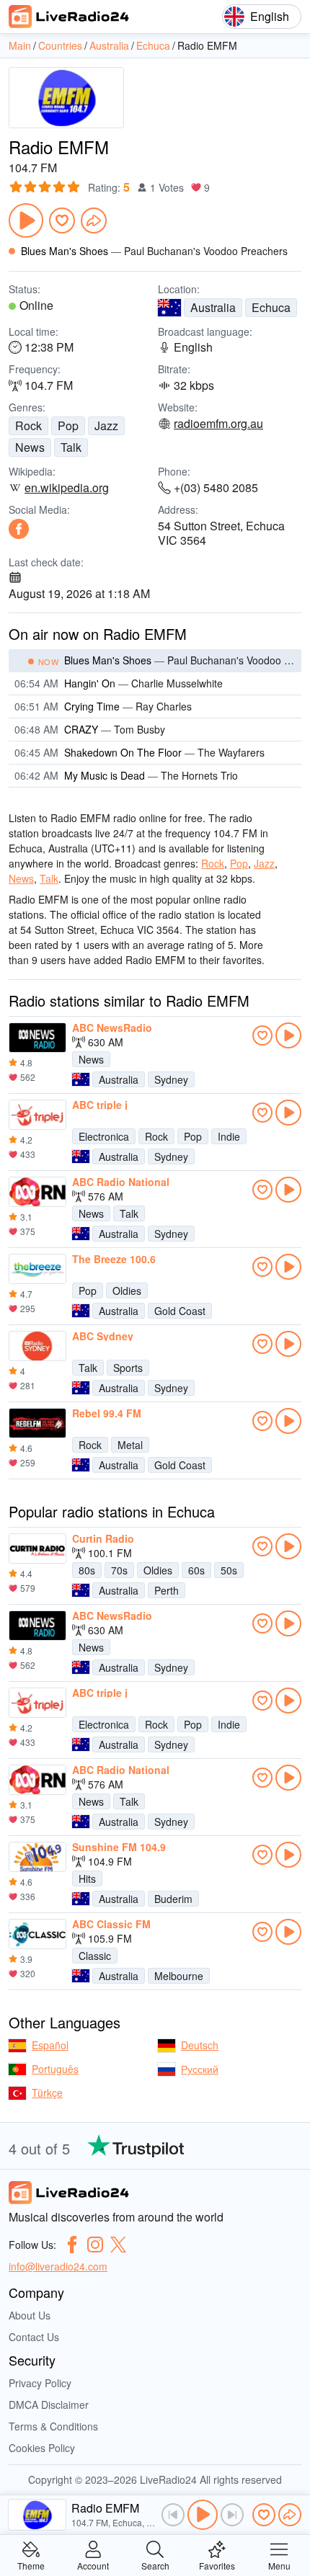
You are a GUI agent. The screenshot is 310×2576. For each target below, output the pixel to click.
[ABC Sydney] (37, 1346)
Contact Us (34, 2337)
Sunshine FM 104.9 (119, 1847)
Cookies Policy (42, 2448)
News (30, 447)
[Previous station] (173, 2515)
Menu (279, 2565)
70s (119, 1570)
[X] (118, 2245)
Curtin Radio (103, 1538)
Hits (87, 1878)
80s (87, 1570)
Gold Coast (180, 1311)
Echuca (271, 307)
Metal (130, 1445)
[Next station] (232, 2515)
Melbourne (179, 1976)
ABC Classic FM (111, 1924)
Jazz (106, 425)
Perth (167, 1590)
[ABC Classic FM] (37, 1934)
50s (229, 1570)
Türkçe (47, 2093)
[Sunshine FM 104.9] (37, 1857)
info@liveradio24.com (58, 2266)
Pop (68, 425)
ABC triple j (100, 1105)
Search (155, 2565)
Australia (213, 307)
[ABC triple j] (37, 1115)
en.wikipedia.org (67, 488)
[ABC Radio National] (37, 1192)
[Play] (26, 220)
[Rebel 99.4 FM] (37, 1423)
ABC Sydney (103, 1336)
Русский (200, 2069)
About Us (30, 2315)
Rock (28, 425)
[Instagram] (95, 2245)
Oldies (127, 1291)
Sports (128, 1368)
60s (196, 1570)
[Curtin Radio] (37, 1548)
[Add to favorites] (62, 220)
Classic (95, 1956)
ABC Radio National (121, 1182)
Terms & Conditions (53, 2426)
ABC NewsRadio (112, 1028)
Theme (31, 2565)
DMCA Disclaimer (49, 2405)
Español (50, 2045)
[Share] (94, 220)
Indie (229, 1136)
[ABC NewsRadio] (37, 1038)
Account (93, 2565)
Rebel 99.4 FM (107, 1413)
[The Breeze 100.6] (37, 1269)
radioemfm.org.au (218, 424)
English (270, 16)
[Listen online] (288, 1035)
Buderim (173, 1899)
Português (55, 2069)
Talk (71, 447)
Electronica (104, 1136)
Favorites (217, 2565)
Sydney (171, 1079)
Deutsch (200, 2045)
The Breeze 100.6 (114, 1259)
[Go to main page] (69, 17)
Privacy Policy (40, 2383)
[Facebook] (19, 529)
